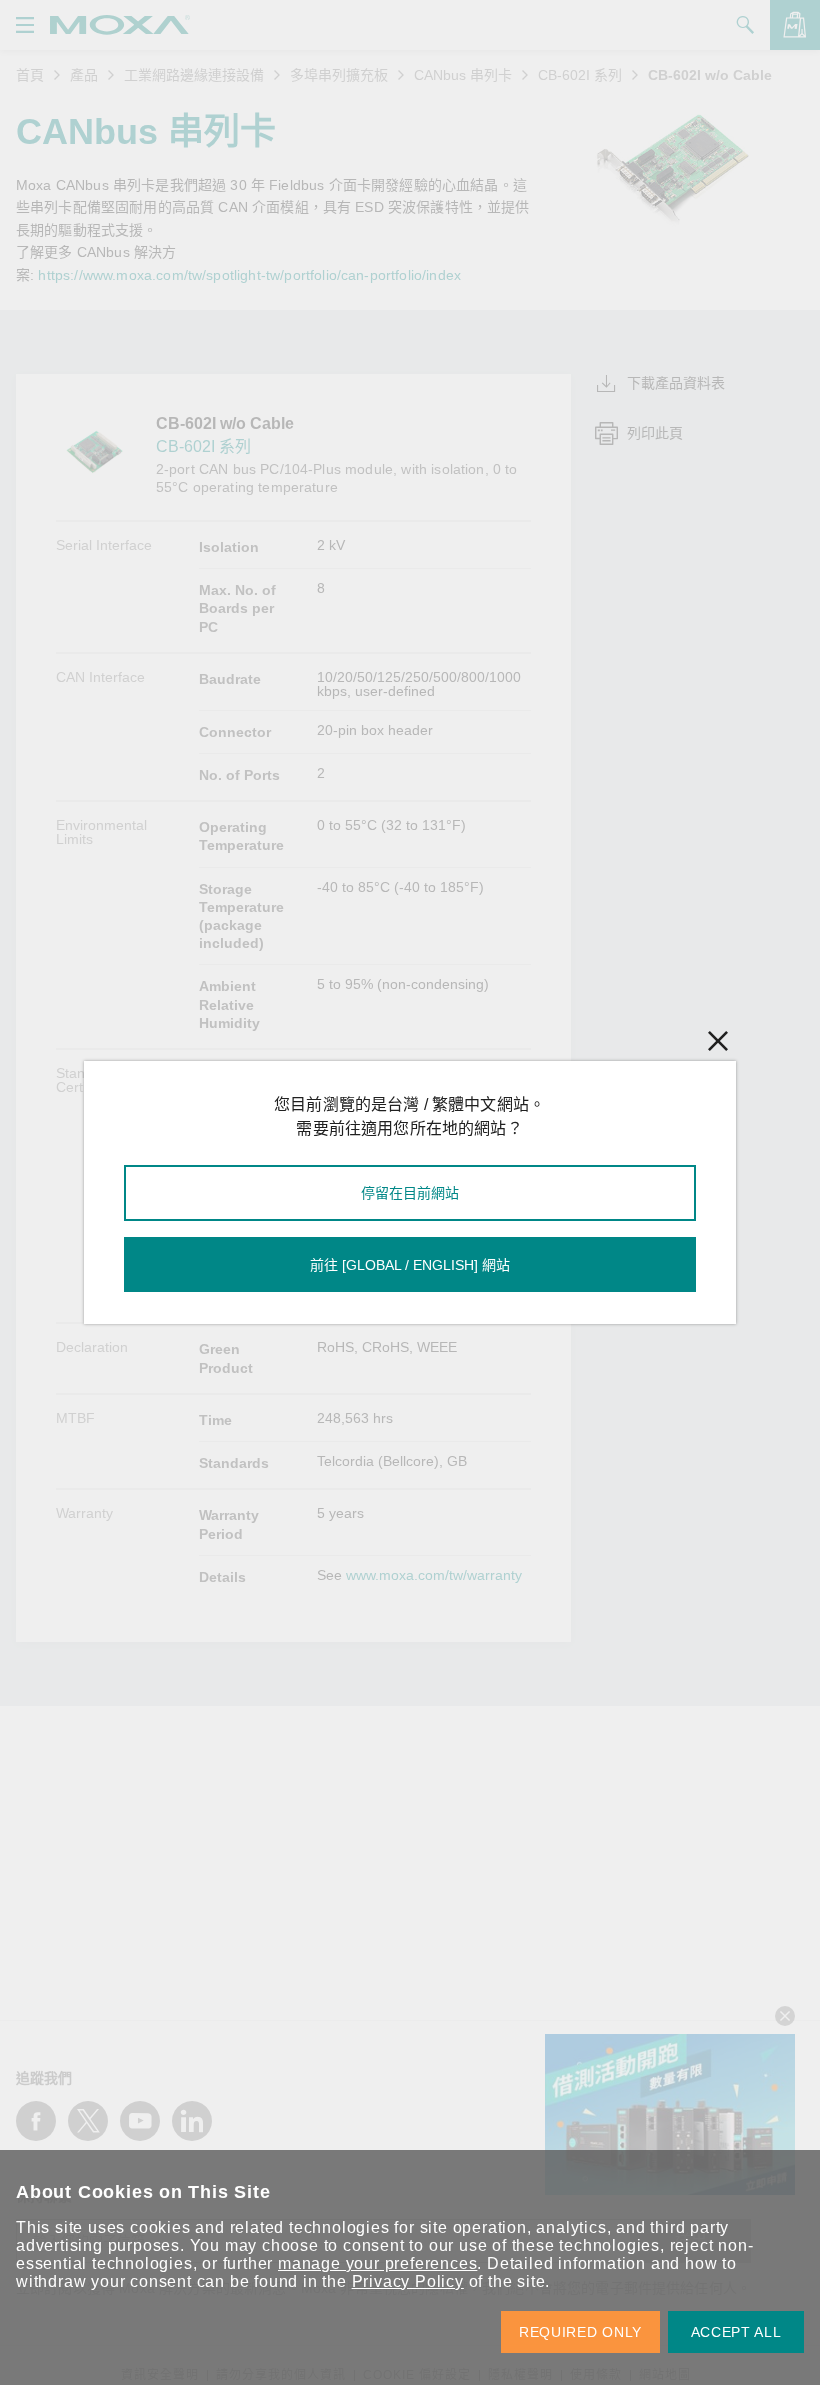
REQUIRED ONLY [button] (580, 2332)
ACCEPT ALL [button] (736, 2332)
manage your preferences (377, 2263)
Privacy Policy (408, 2281)
